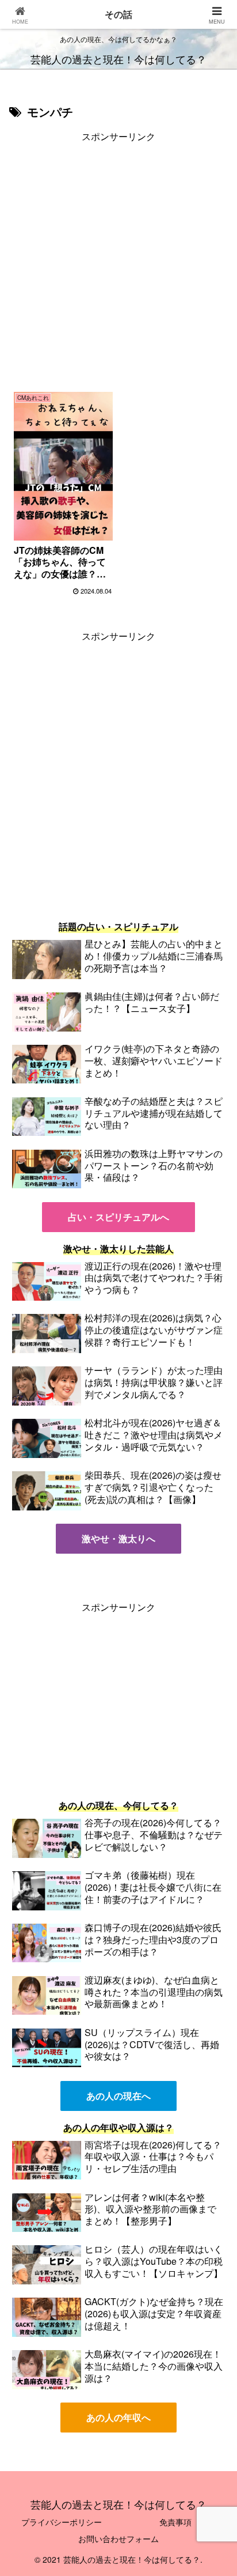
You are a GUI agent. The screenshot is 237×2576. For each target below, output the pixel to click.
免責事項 (175, 2522)
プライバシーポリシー (62, 2522)
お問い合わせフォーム (118, 2539)
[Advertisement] (118, 264)
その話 (118, 14)
